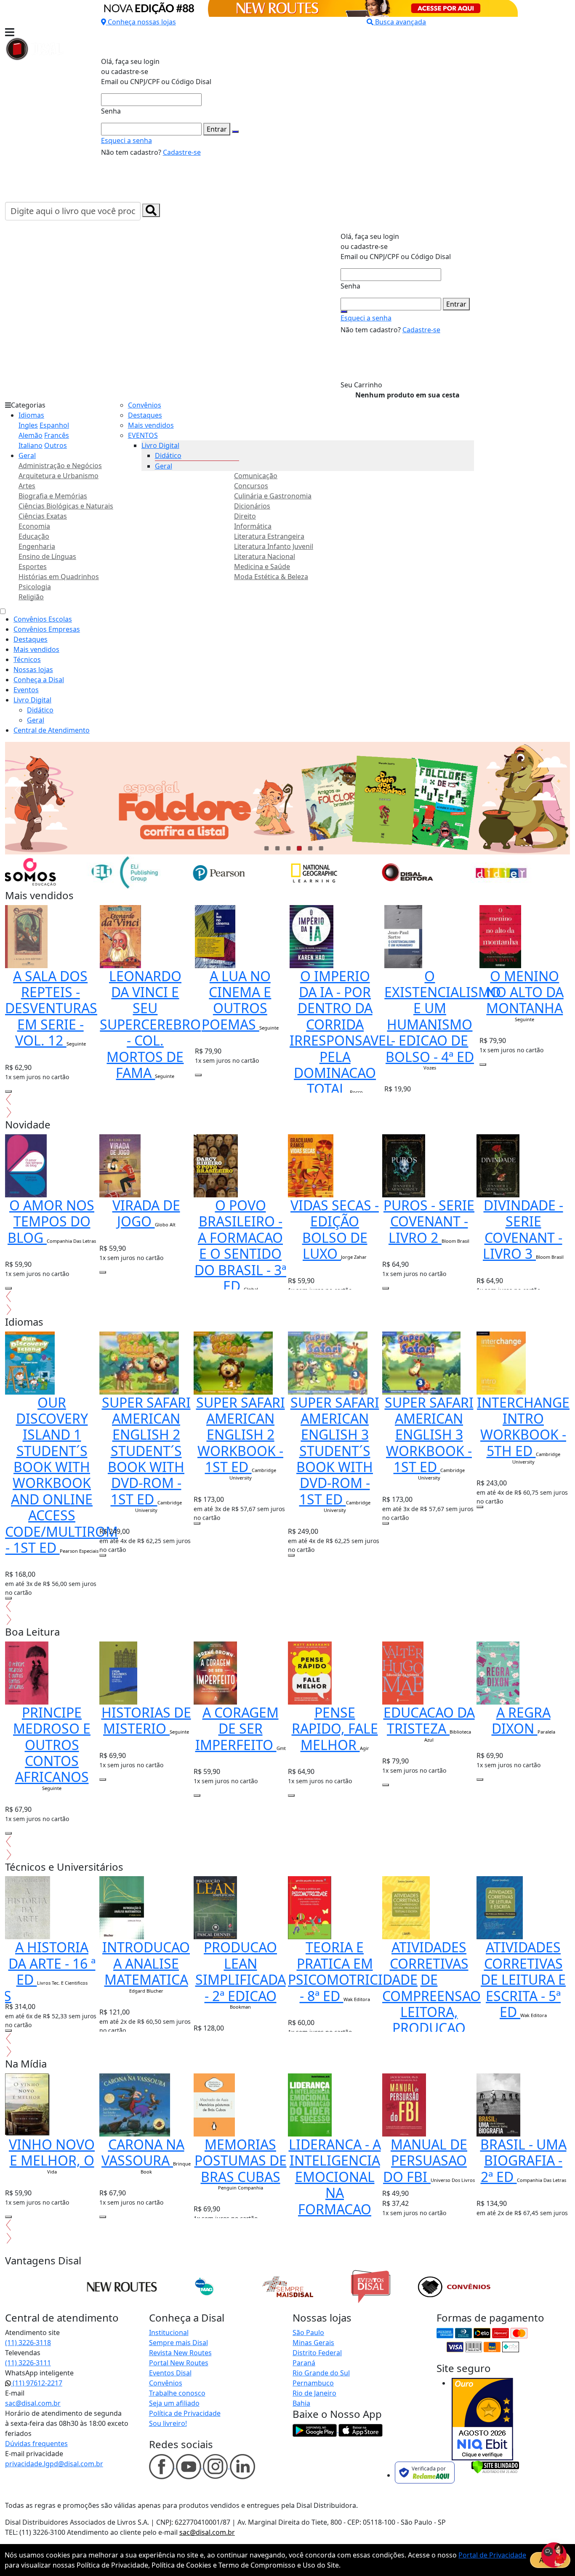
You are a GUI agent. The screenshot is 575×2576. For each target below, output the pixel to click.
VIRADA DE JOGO (146, 1213)
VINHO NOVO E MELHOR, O (52, 2152)
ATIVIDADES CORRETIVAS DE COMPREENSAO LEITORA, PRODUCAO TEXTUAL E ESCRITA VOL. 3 (431, 2012)
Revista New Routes (180, 2353)
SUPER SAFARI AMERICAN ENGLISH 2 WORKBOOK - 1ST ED (241, 1435)
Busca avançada (401, 22)
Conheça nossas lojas (142, 22)
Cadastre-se (182, 152)
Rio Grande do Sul (321, 2373)
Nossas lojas (33, 670)
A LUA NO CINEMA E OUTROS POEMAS (237, 1000)
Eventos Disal (170, 2373)
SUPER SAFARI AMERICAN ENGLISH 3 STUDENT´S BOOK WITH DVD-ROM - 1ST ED (335, 1451)
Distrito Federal (317, 2353)
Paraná (304, 2363)
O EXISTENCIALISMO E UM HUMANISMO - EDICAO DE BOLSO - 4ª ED (443, 1016)
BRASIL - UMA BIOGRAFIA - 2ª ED (523, 2160)
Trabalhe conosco (177, 2393)
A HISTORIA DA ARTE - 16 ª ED (52, 1963)
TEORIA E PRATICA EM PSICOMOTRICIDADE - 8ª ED (353, 1971)
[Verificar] (495, 2466)
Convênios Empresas (47, 629)
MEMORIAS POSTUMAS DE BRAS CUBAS (241, 2160)
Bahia (301, 2403)
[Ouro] (482, 2419)
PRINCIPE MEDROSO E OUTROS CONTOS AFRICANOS (52, 1745)
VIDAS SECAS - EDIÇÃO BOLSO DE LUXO (335, 1229)
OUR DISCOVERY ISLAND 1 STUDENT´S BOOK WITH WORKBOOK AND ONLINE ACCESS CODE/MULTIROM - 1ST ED (61, 1475)
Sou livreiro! (168, 2423)
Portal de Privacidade (492, 2555)
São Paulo (308, 2332)
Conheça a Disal (39, 680)
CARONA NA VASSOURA (143, 2152)
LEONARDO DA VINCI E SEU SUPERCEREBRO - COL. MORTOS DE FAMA (150, 1024)
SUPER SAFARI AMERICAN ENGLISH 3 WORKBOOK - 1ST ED (429, 1435)
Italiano (31, 445)
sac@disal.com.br (33, 2403)
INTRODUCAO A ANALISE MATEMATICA (146, 1963)
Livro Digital (160, 445)
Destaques (145, 415)
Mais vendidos (151, 425)
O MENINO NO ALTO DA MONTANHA (525, 992)
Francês (57, 435)
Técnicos (27, 659)
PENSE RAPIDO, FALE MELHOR (335, 1729)
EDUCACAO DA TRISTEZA (429, 1720)
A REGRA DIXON (521, 1720)
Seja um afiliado (174, 2403)
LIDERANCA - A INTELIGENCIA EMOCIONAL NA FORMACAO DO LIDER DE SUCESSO (335, 2193)
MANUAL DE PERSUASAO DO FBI (425, 2160)
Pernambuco (313, 2383)
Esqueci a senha (126, 140)
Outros (56, 445)
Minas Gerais (313, 2343)
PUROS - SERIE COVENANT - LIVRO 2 (429, 1221)
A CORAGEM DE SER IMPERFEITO (237, 1729)
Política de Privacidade (185, 2413)
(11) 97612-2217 (37, 2383)
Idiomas (31, 415)
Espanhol (54, 425)
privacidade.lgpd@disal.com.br (54, 2464)
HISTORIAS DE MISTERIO (146, 1720)
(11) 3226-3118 (28, 2343)
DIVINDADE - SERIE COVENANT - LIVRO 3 (523, 1229)
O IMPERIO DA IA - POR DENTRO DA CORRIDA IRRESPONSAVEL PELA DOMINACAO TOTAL (341, 1033)
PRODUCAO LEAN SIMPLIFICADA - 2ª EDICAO (241, 1971)
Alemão (31, 435)
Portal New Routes (179, 2363)
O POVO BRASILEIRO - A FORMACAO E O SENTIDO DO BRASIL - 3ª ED (240, 1246)
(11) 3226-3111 (28, 2363)
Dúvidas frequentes (36, 2444)
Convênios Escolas (43, 619)
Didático (168, 455)
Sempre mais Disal (178, 2343)
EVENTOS (143, 435)
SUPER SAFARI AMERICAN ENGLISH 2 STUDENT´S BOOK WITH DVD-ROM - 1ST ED (146, 1451)
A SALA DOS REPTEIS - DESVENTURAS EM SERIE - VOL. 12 (51, 1008)
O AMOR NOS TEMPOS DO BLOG (51, 1221)
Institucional (169, 2332)
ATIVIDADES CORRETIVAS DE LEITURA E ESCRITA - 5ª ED (523, 1979)
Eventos (26, 690)
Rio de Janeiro (314, 2393)
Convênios (145, 405)
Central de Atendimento (52, 730)
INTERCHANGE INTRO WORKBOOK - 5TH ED (523, 1427)
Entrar (217, 129)
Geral (27, 455)
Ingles (28, 425)
